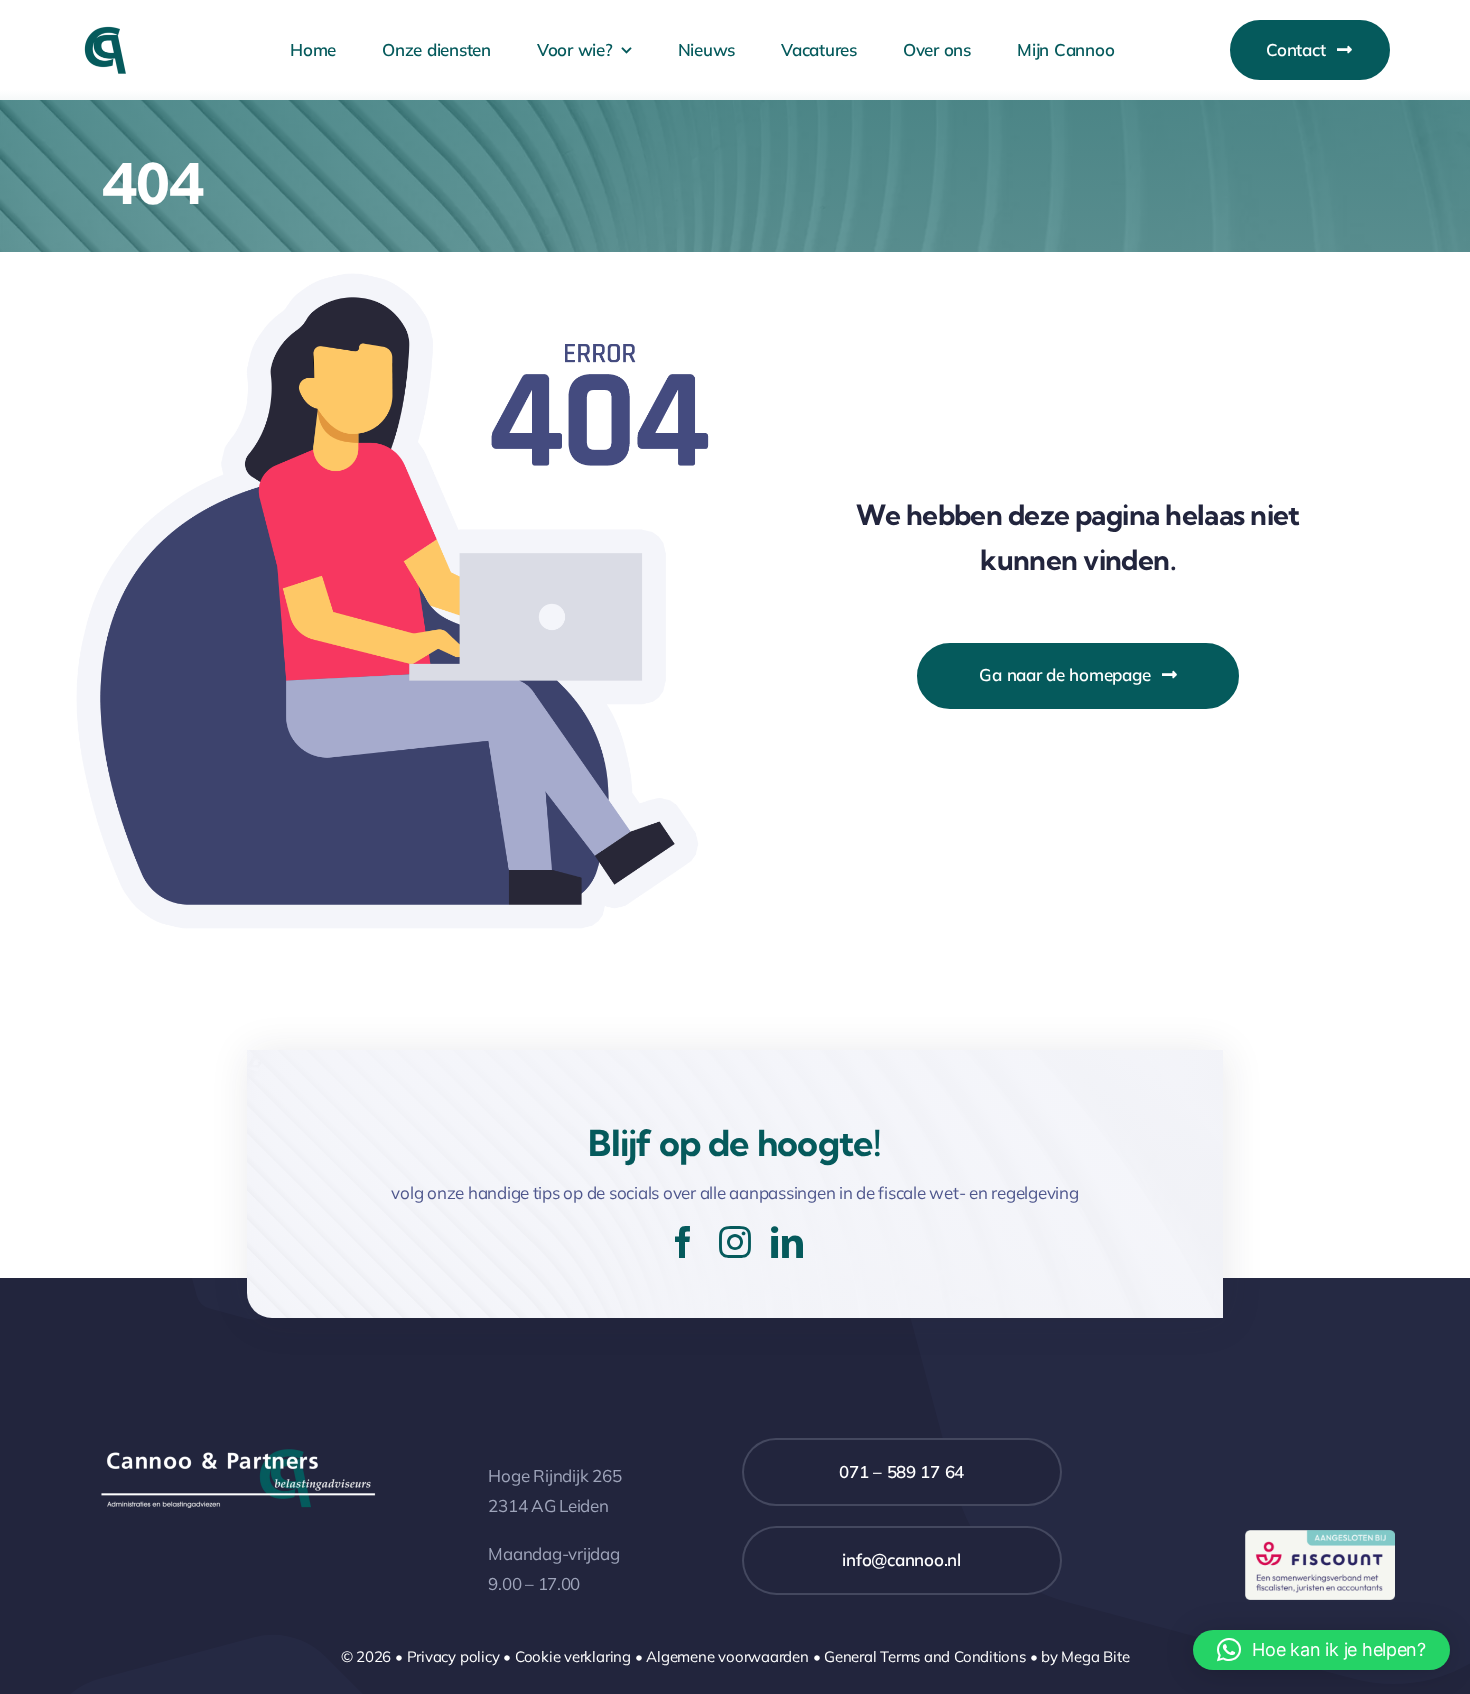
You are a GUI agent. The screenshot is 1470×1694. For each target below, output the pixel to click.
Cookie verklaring (573, 1656)
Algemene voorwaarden (727, 1656)
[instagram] (735, 1242)
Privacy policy (453, 1656)
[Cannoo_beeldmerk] (105, 33)
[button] (1321, 1650)
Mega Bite (1095, 1656)
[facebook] (683, 1242)
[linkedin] (787, 1242)
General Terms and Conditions (925, 1656)
